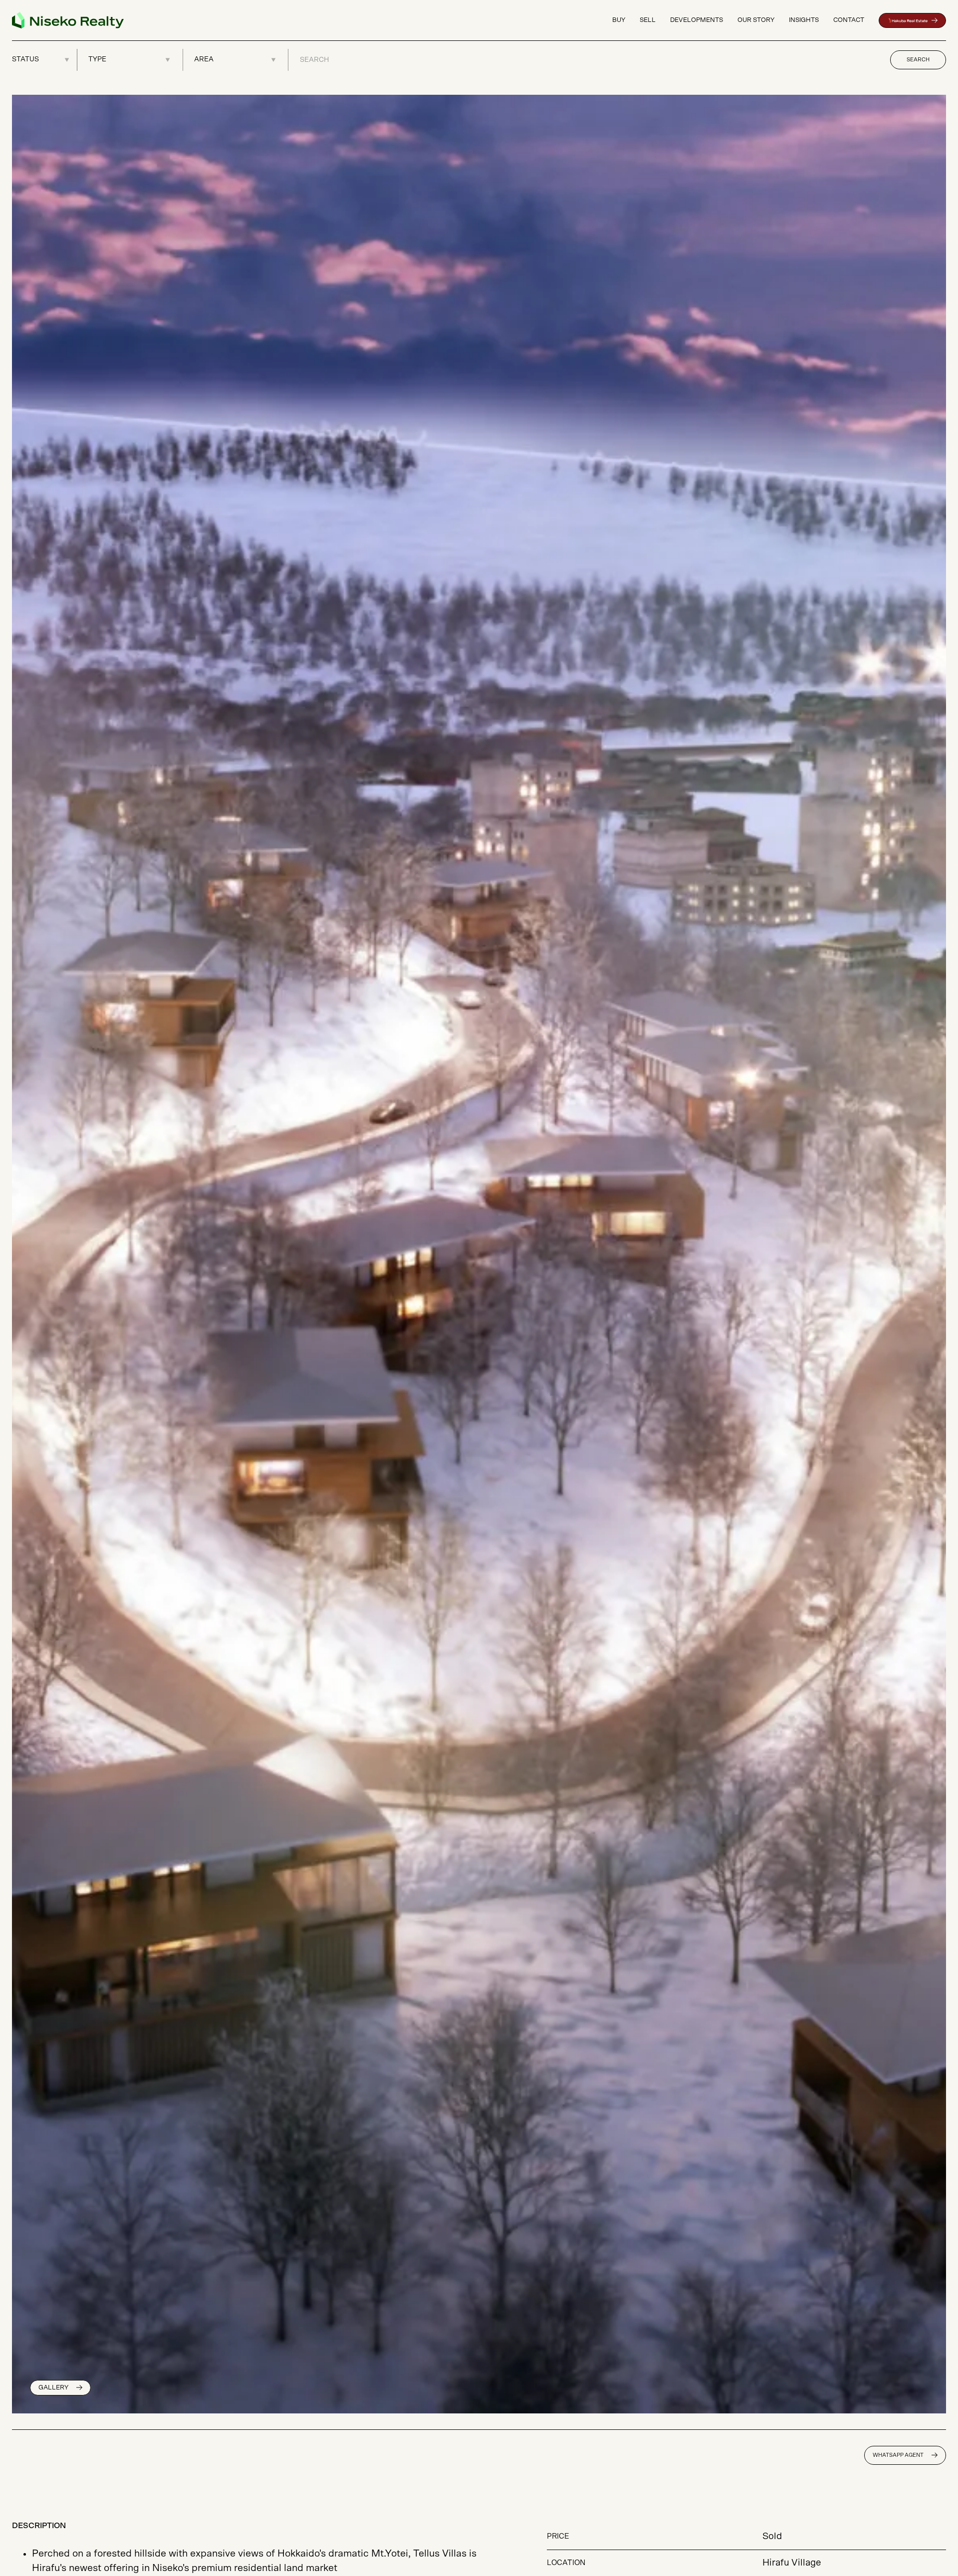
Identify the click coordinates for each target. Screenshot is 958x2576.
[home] (68, 20)
